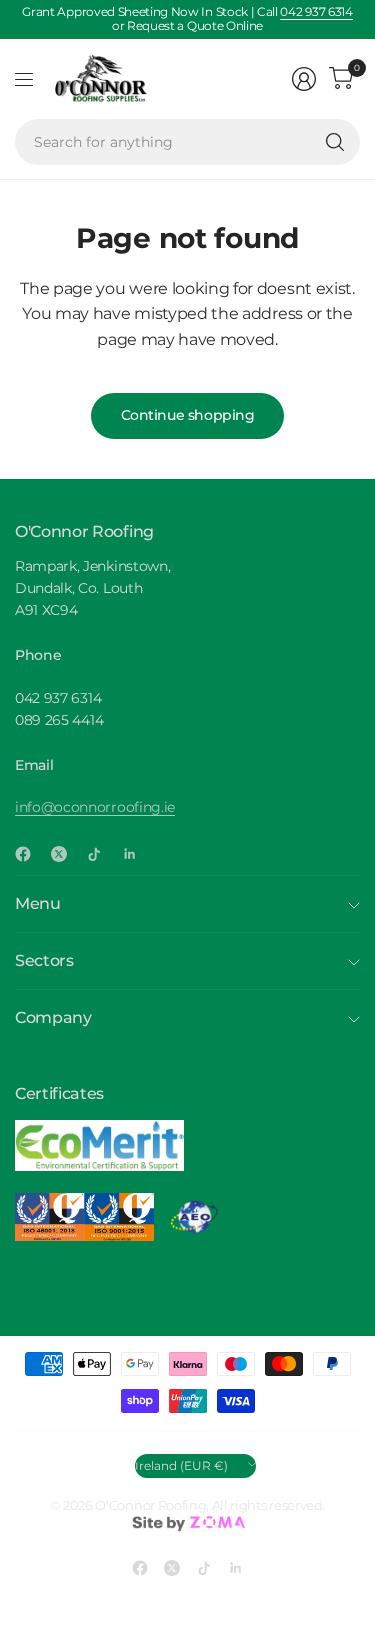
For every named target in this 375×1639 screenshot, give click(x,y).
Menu (38, 903)
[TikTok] (102, 854)
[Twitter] (67, 854)
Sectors (44, 960)
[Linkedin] (138, 854)
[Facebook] (31, 854)
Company (53, 1017)
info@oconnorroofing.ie (95, 807)
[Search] (335, 142)
